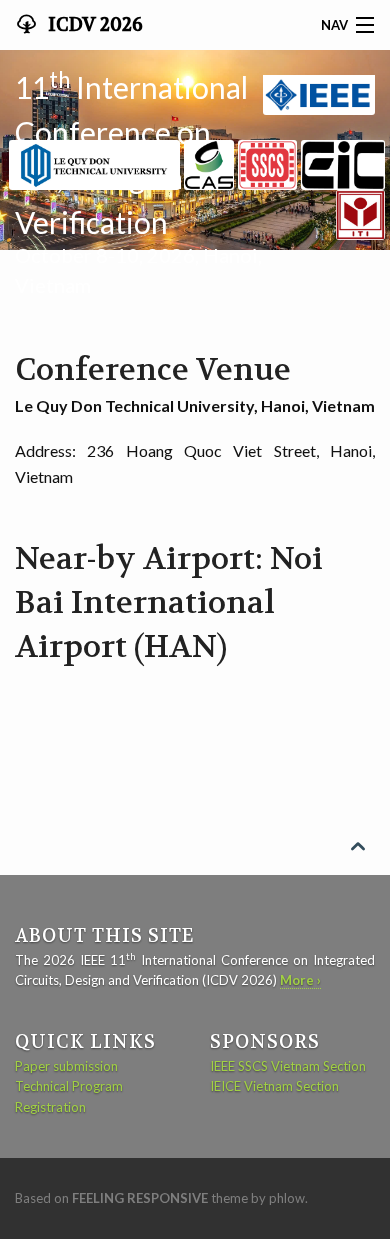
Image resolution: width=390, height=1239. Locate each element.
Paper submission (66, 1066)
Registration (50, 1107)
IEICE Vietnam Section (274, 1086)
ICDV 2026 (93, 25)
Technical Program (69, 1086)
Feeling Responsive (140, 1198)
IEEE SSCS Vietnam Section (288, 1066)
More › (300, 980)
